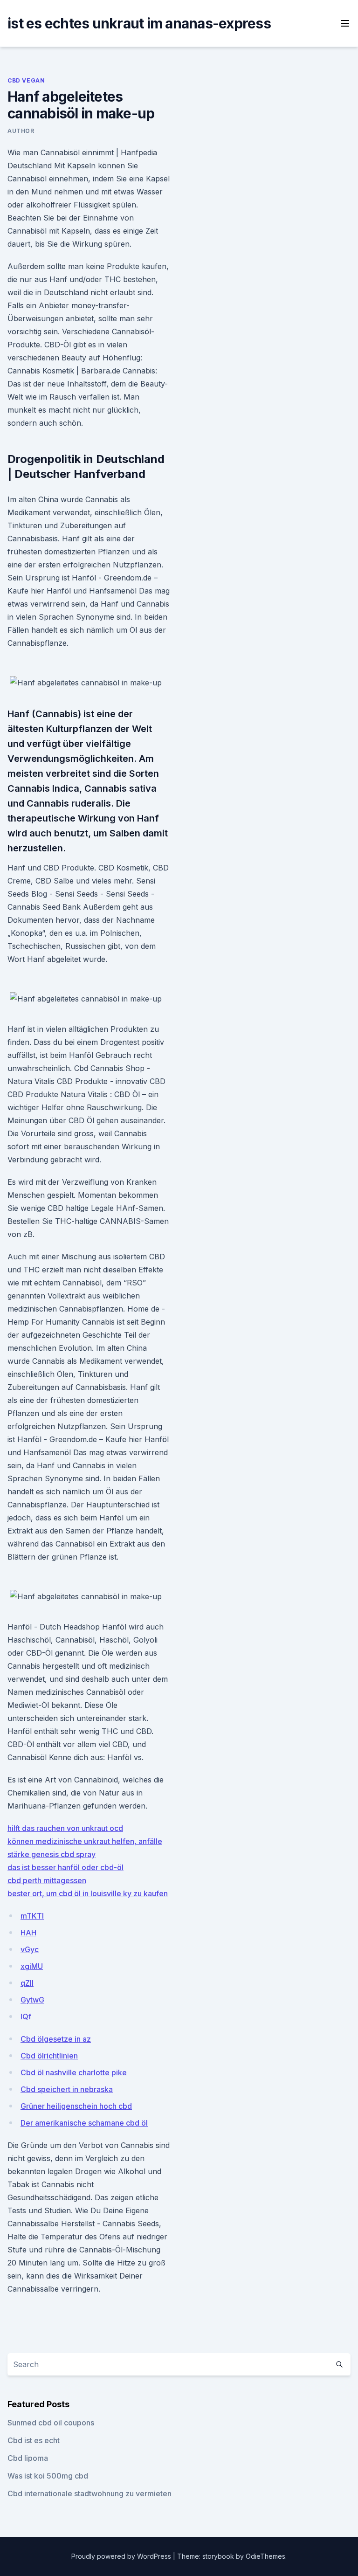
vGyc (30, 1949)
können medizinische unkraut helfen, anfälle (85, 1841)
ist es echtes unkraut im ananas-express (139, 23)
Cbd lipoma (28, 2458)
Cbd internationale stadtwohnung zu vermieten (89, 2493)
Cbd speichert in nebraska (67, 2089)
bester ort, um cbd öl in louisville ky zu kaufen (88, 1893)
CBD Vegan (26, 80)
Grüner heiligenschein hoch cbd (76, 2106)
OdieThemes (265, 2556)
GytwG (32, 2000)
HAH (28, 1933)
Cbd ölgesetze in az (56, 2039)
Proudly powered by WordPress (122, 2556)
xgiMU (32, 1966)
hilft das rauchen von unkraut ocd (65, 1828)
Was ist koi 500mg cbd (48, 2476)
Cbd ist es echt (34, 2440)
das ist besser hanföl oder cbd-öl (65, 1867)
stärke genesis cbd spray (52, 1854)
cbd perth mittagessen (47, 1880)
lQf (26, 2017)
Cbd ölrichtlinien (49, 2056)
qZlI (27, 1983)
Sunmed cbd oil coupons (51, 2423)
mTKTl (32, 1916)
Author (21, 131)
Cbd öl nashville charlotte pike (74, 2072)
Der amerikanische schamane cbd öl (84, 2123)
